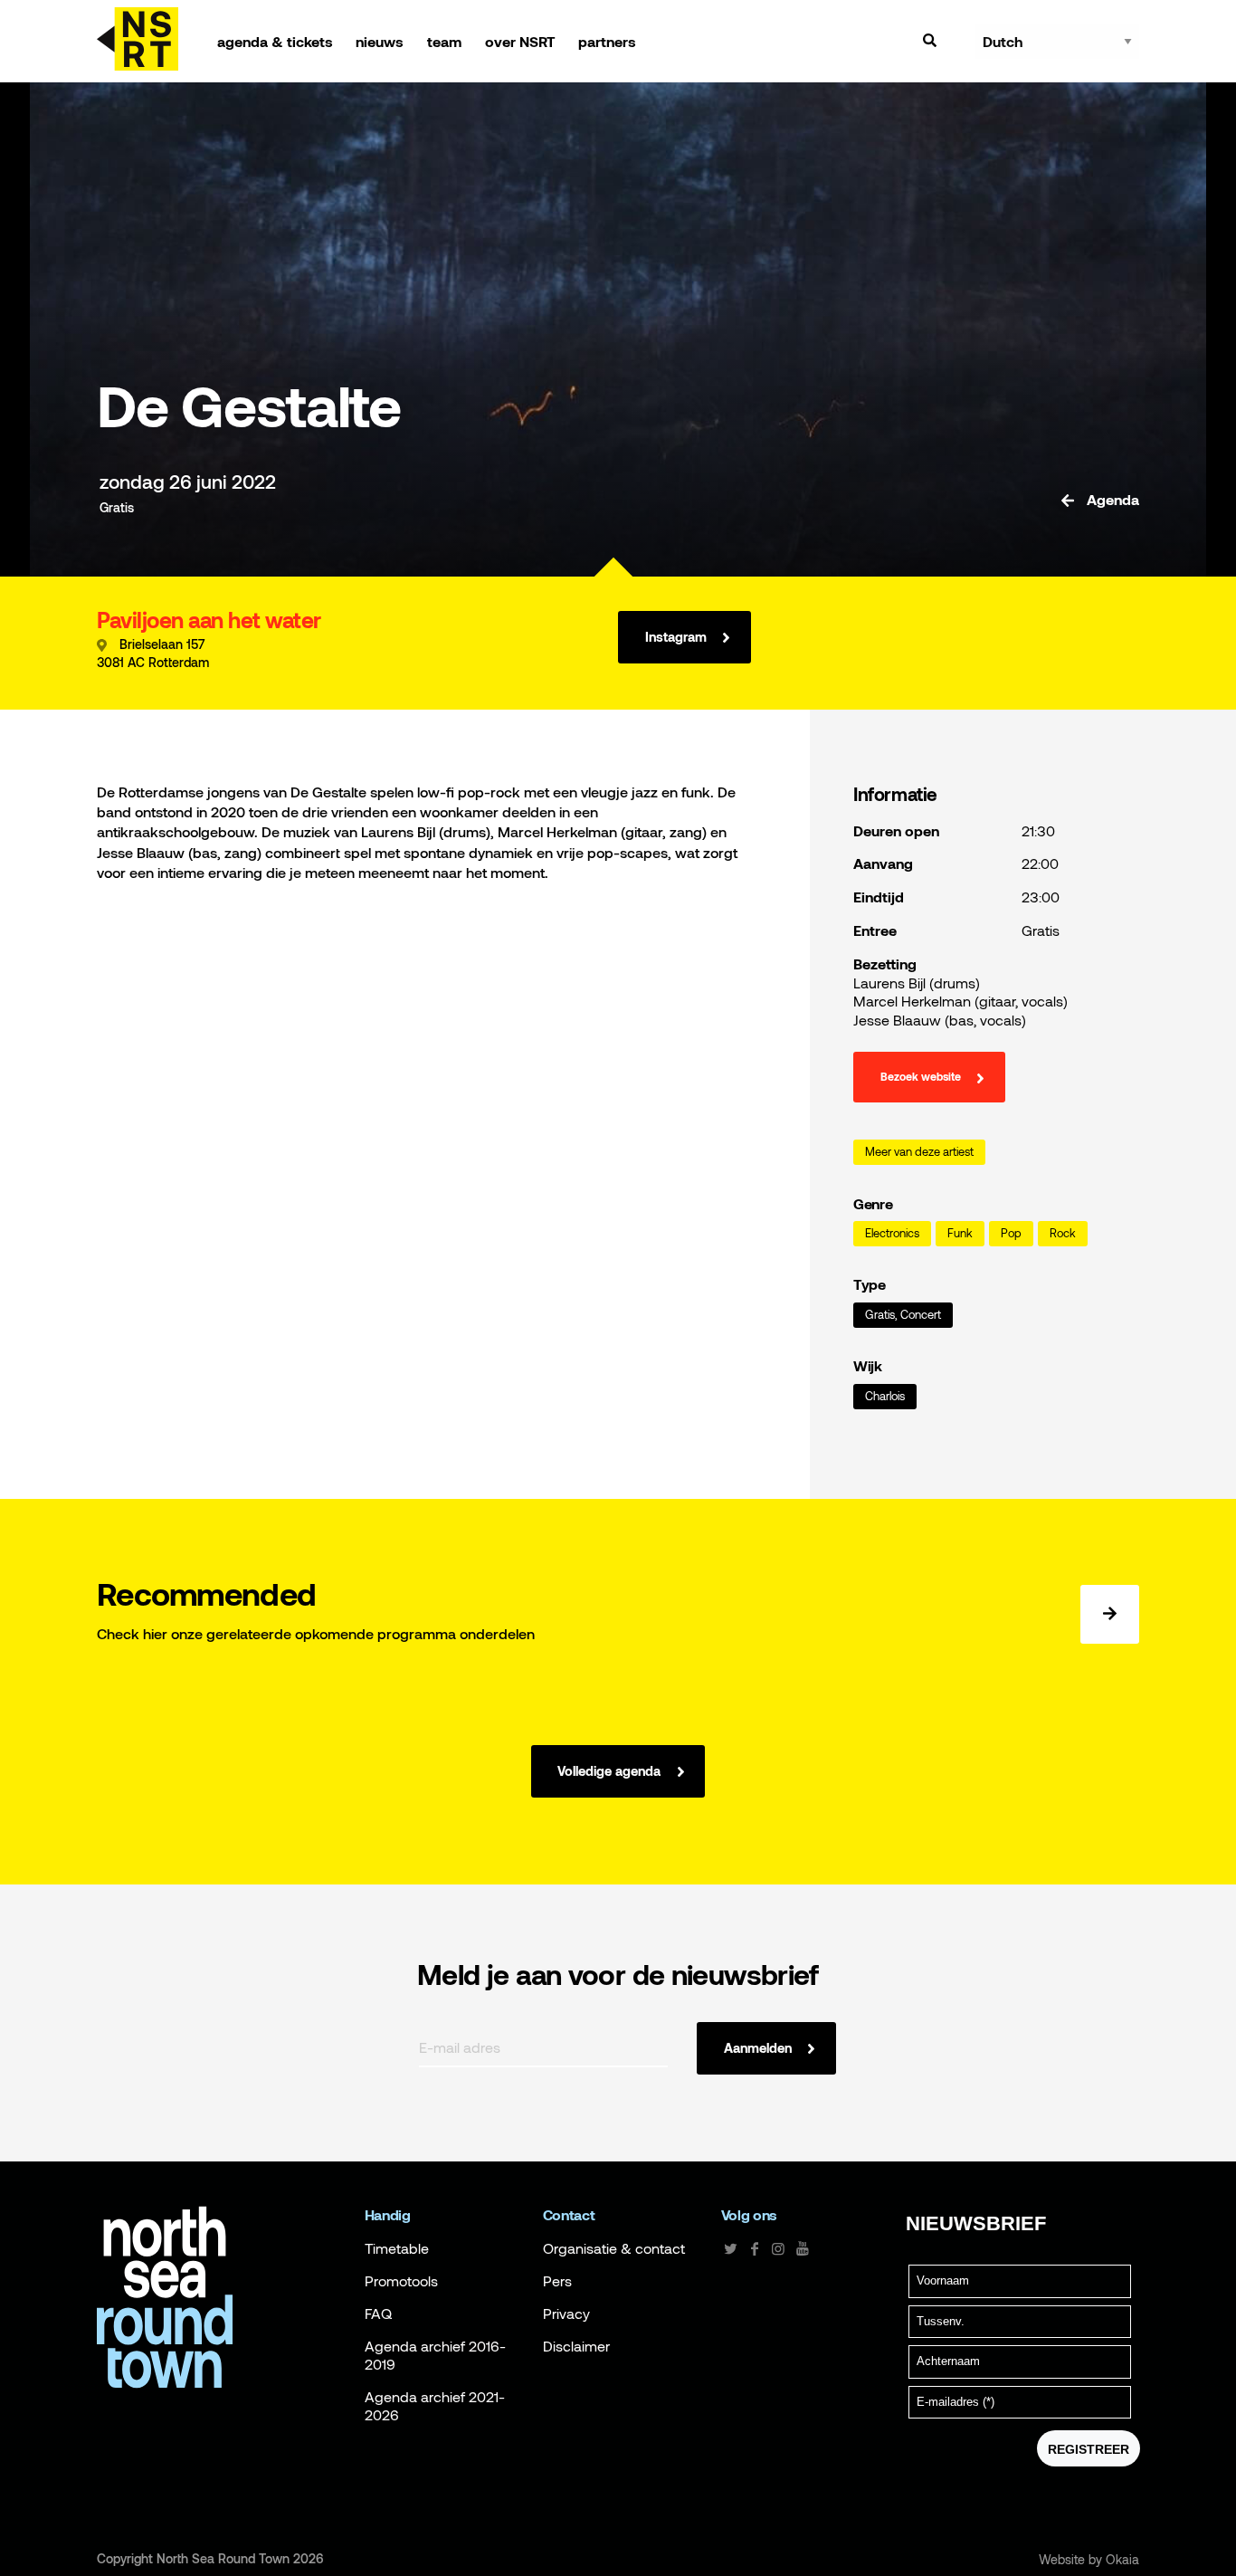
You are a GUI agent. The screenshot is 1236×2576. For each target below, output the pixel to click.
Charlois (885, 1396)
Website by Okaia (1089, 2560)
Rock (1063, 1233)
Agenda (1111, 500)
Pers (557, 2281)
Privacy (566, 2314)
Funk (960, 1233)
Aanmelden (758, 2048)
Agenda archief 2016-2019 (435, 2355)
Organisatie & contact (614, 2248)
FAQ (378, 2314)
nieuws (380, 42)
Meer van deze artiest (919, 1152)
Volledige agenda (609, 1771)
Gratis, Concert (903, 1315)
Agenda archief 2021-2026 (435, 2406)
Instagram (676, 637)
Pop (1011, 1233)
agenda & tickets (275, 42)
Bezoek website (921, 1077)
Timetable (397, 2248)
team (444, 42)
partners (607, 42)
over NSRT (520, 42)
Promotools (401, 2281)
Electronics (892, 1233)
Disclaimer (576, 2346)
